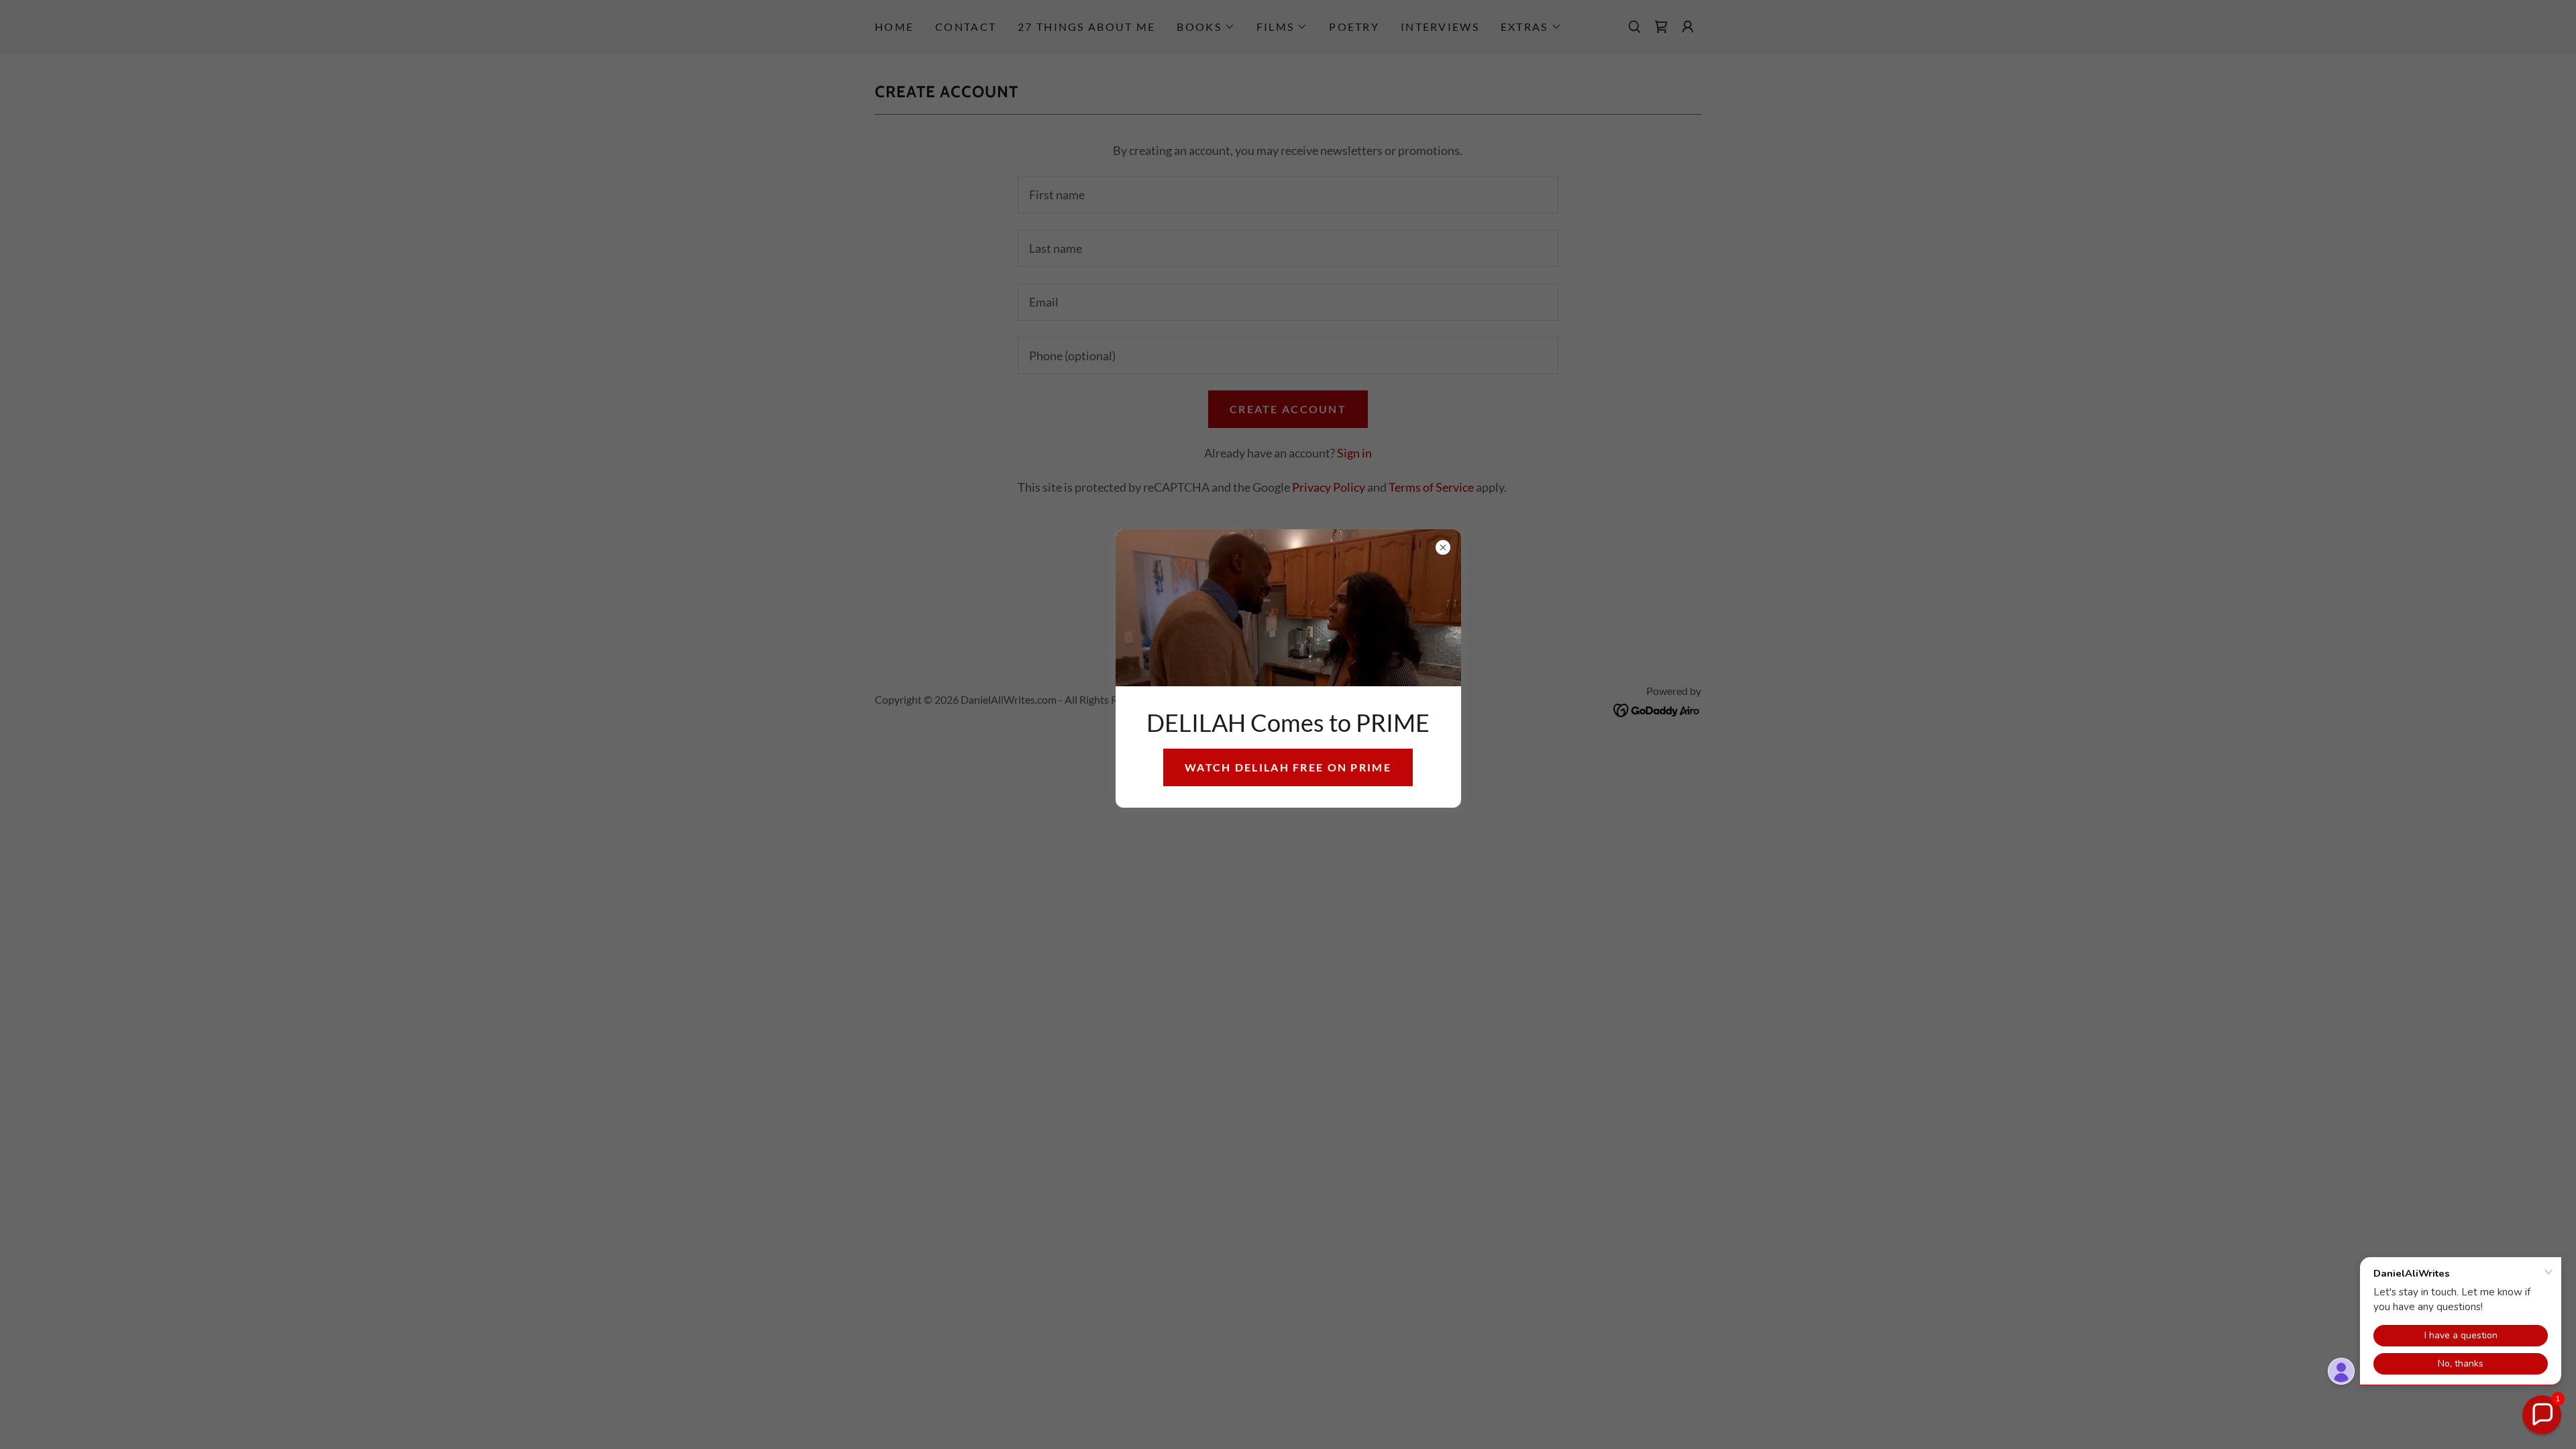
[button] (2542, 1415)
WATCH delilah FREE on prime (1288, 767)
